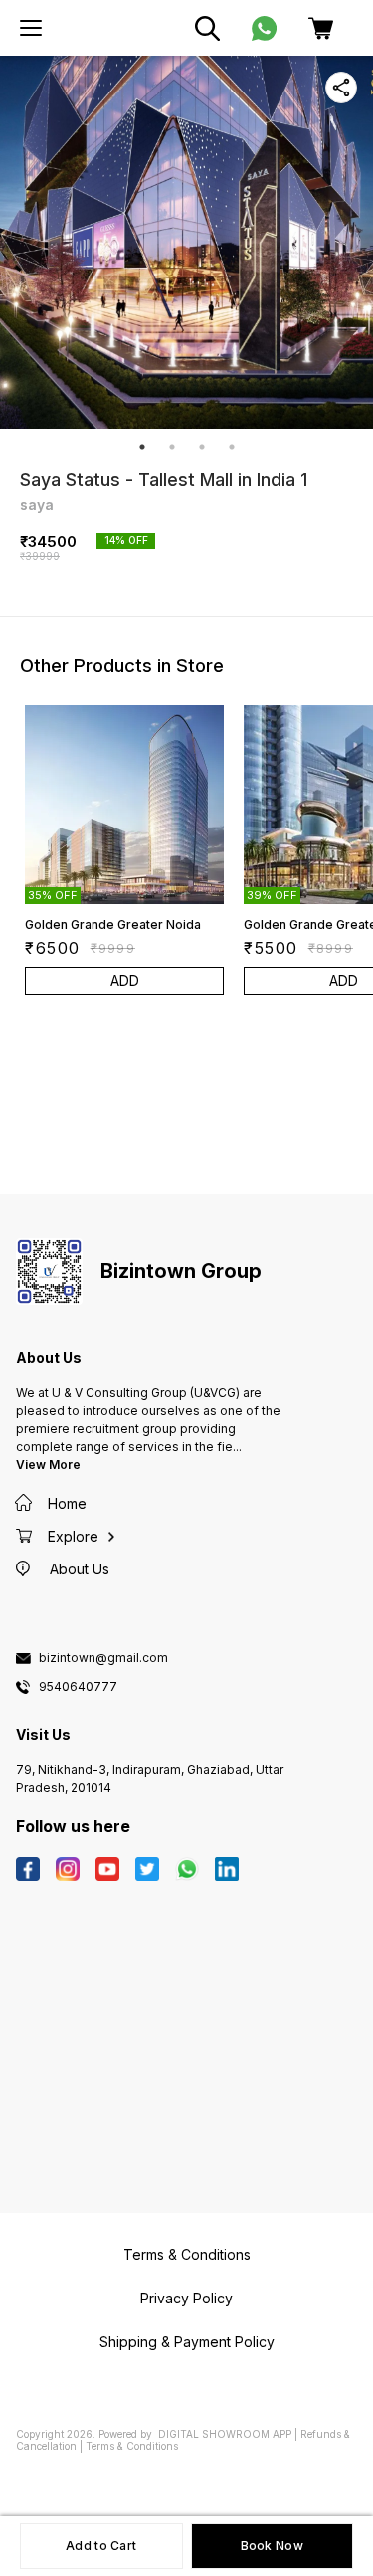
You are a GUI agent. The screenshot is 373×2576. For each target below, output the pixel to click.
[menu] (31, 28)
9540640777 (78, 1687)
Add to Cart (101, 2546)
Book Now (272, 2546)
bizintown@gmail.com (103, 1658)
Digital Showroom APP (225, 2434)
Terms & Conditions (132, 2446)
